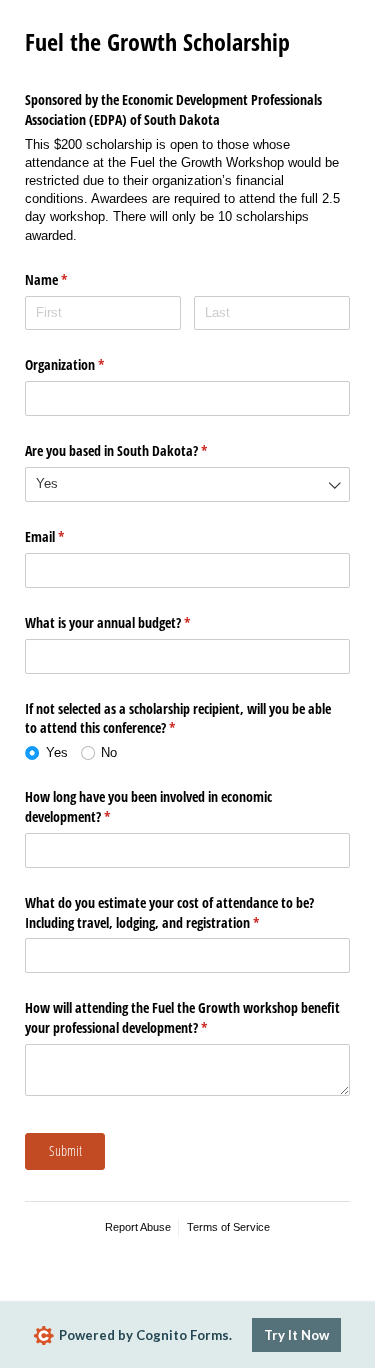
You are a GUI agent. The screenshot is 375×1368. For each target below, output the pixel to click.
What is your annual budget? (131, 622)
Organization (88, 364)
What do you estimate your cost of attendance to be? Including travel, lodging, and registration (169, 912)
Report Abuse (138, 1227)
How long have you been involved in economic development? (148, 806)
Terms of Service (228, 1227)
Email (68, 536)
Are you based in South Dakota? (139, 450)
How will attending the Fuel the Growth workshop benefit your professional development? (182, 1017)
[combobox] (187, 484)
